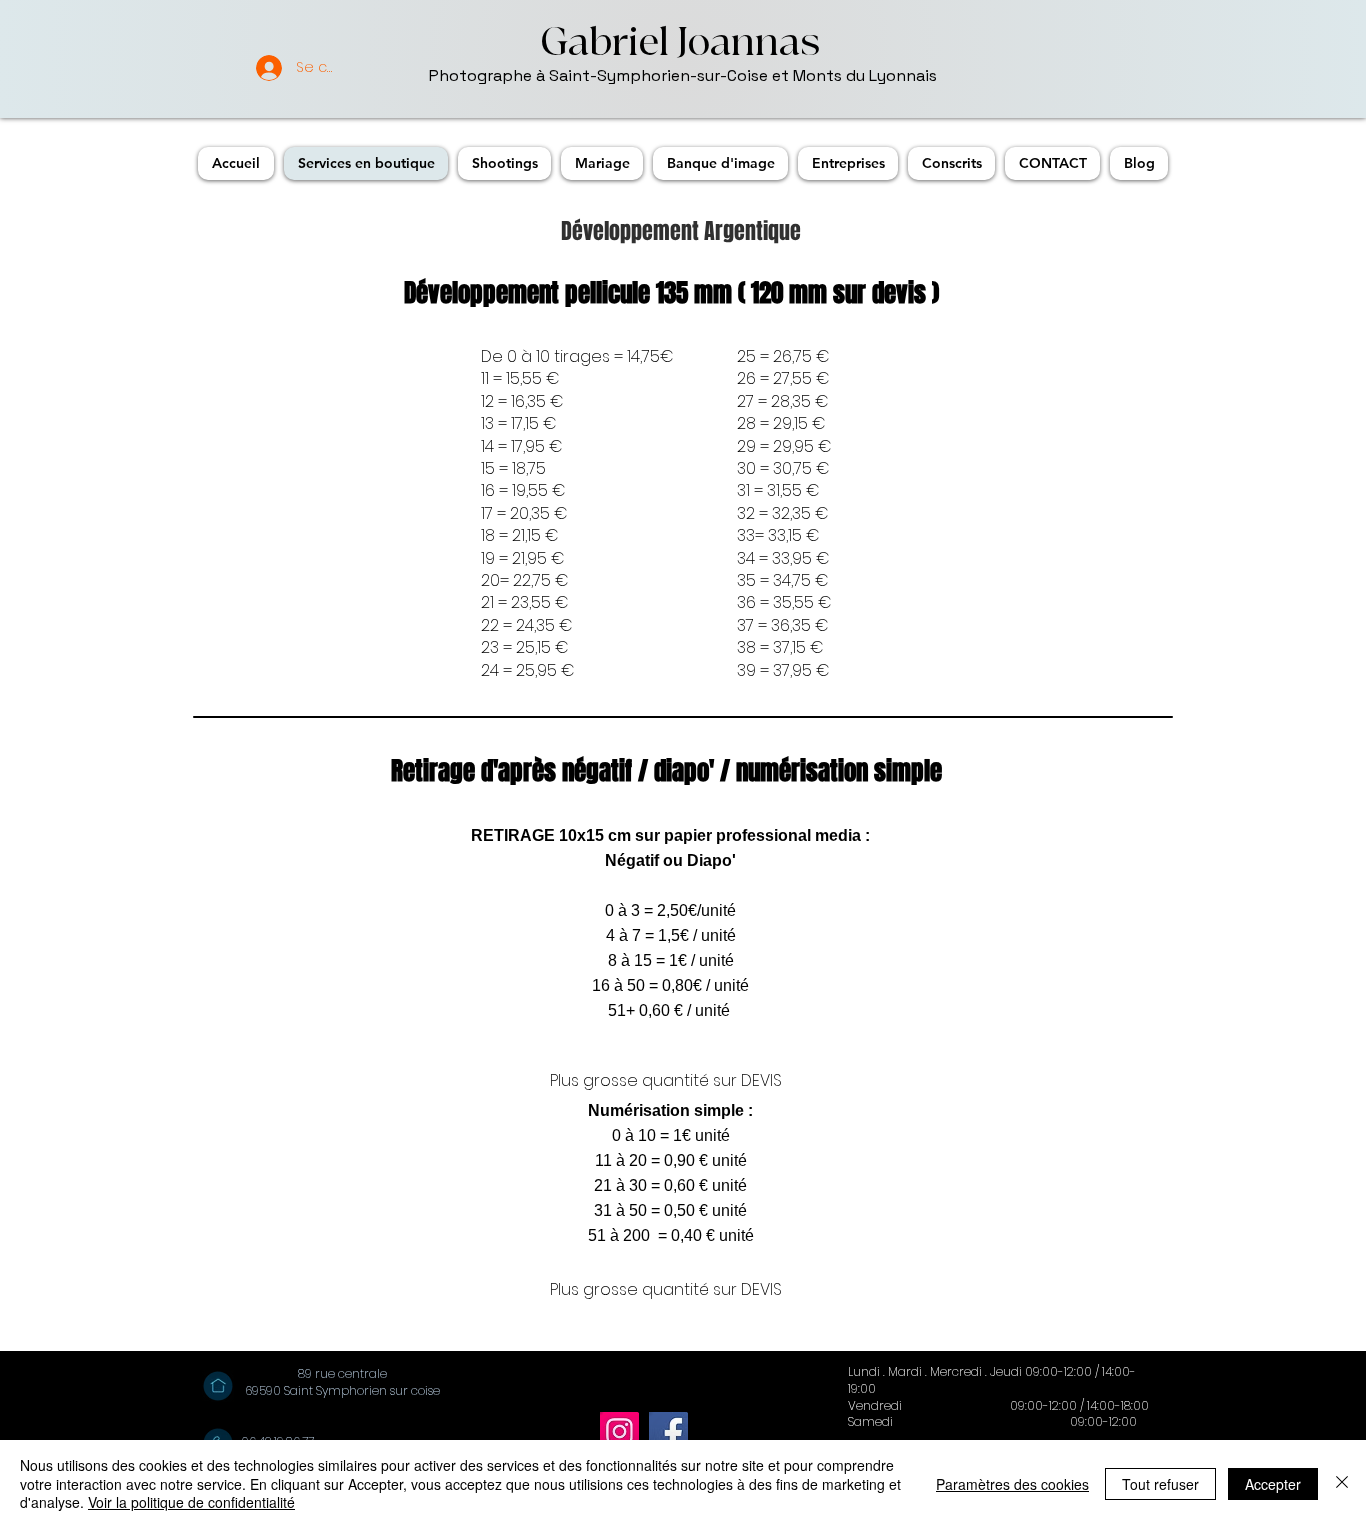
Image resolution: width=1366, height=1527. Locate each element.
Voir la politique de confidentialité (191, 1502)
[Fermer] (1342, 1483)
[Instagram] (619, 1431)
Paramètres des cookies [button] (1012, 1484)
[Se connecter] (253, 68)
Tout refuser (1160, 1484)
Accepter (1273, 1484)
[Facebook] (668, 1431)
